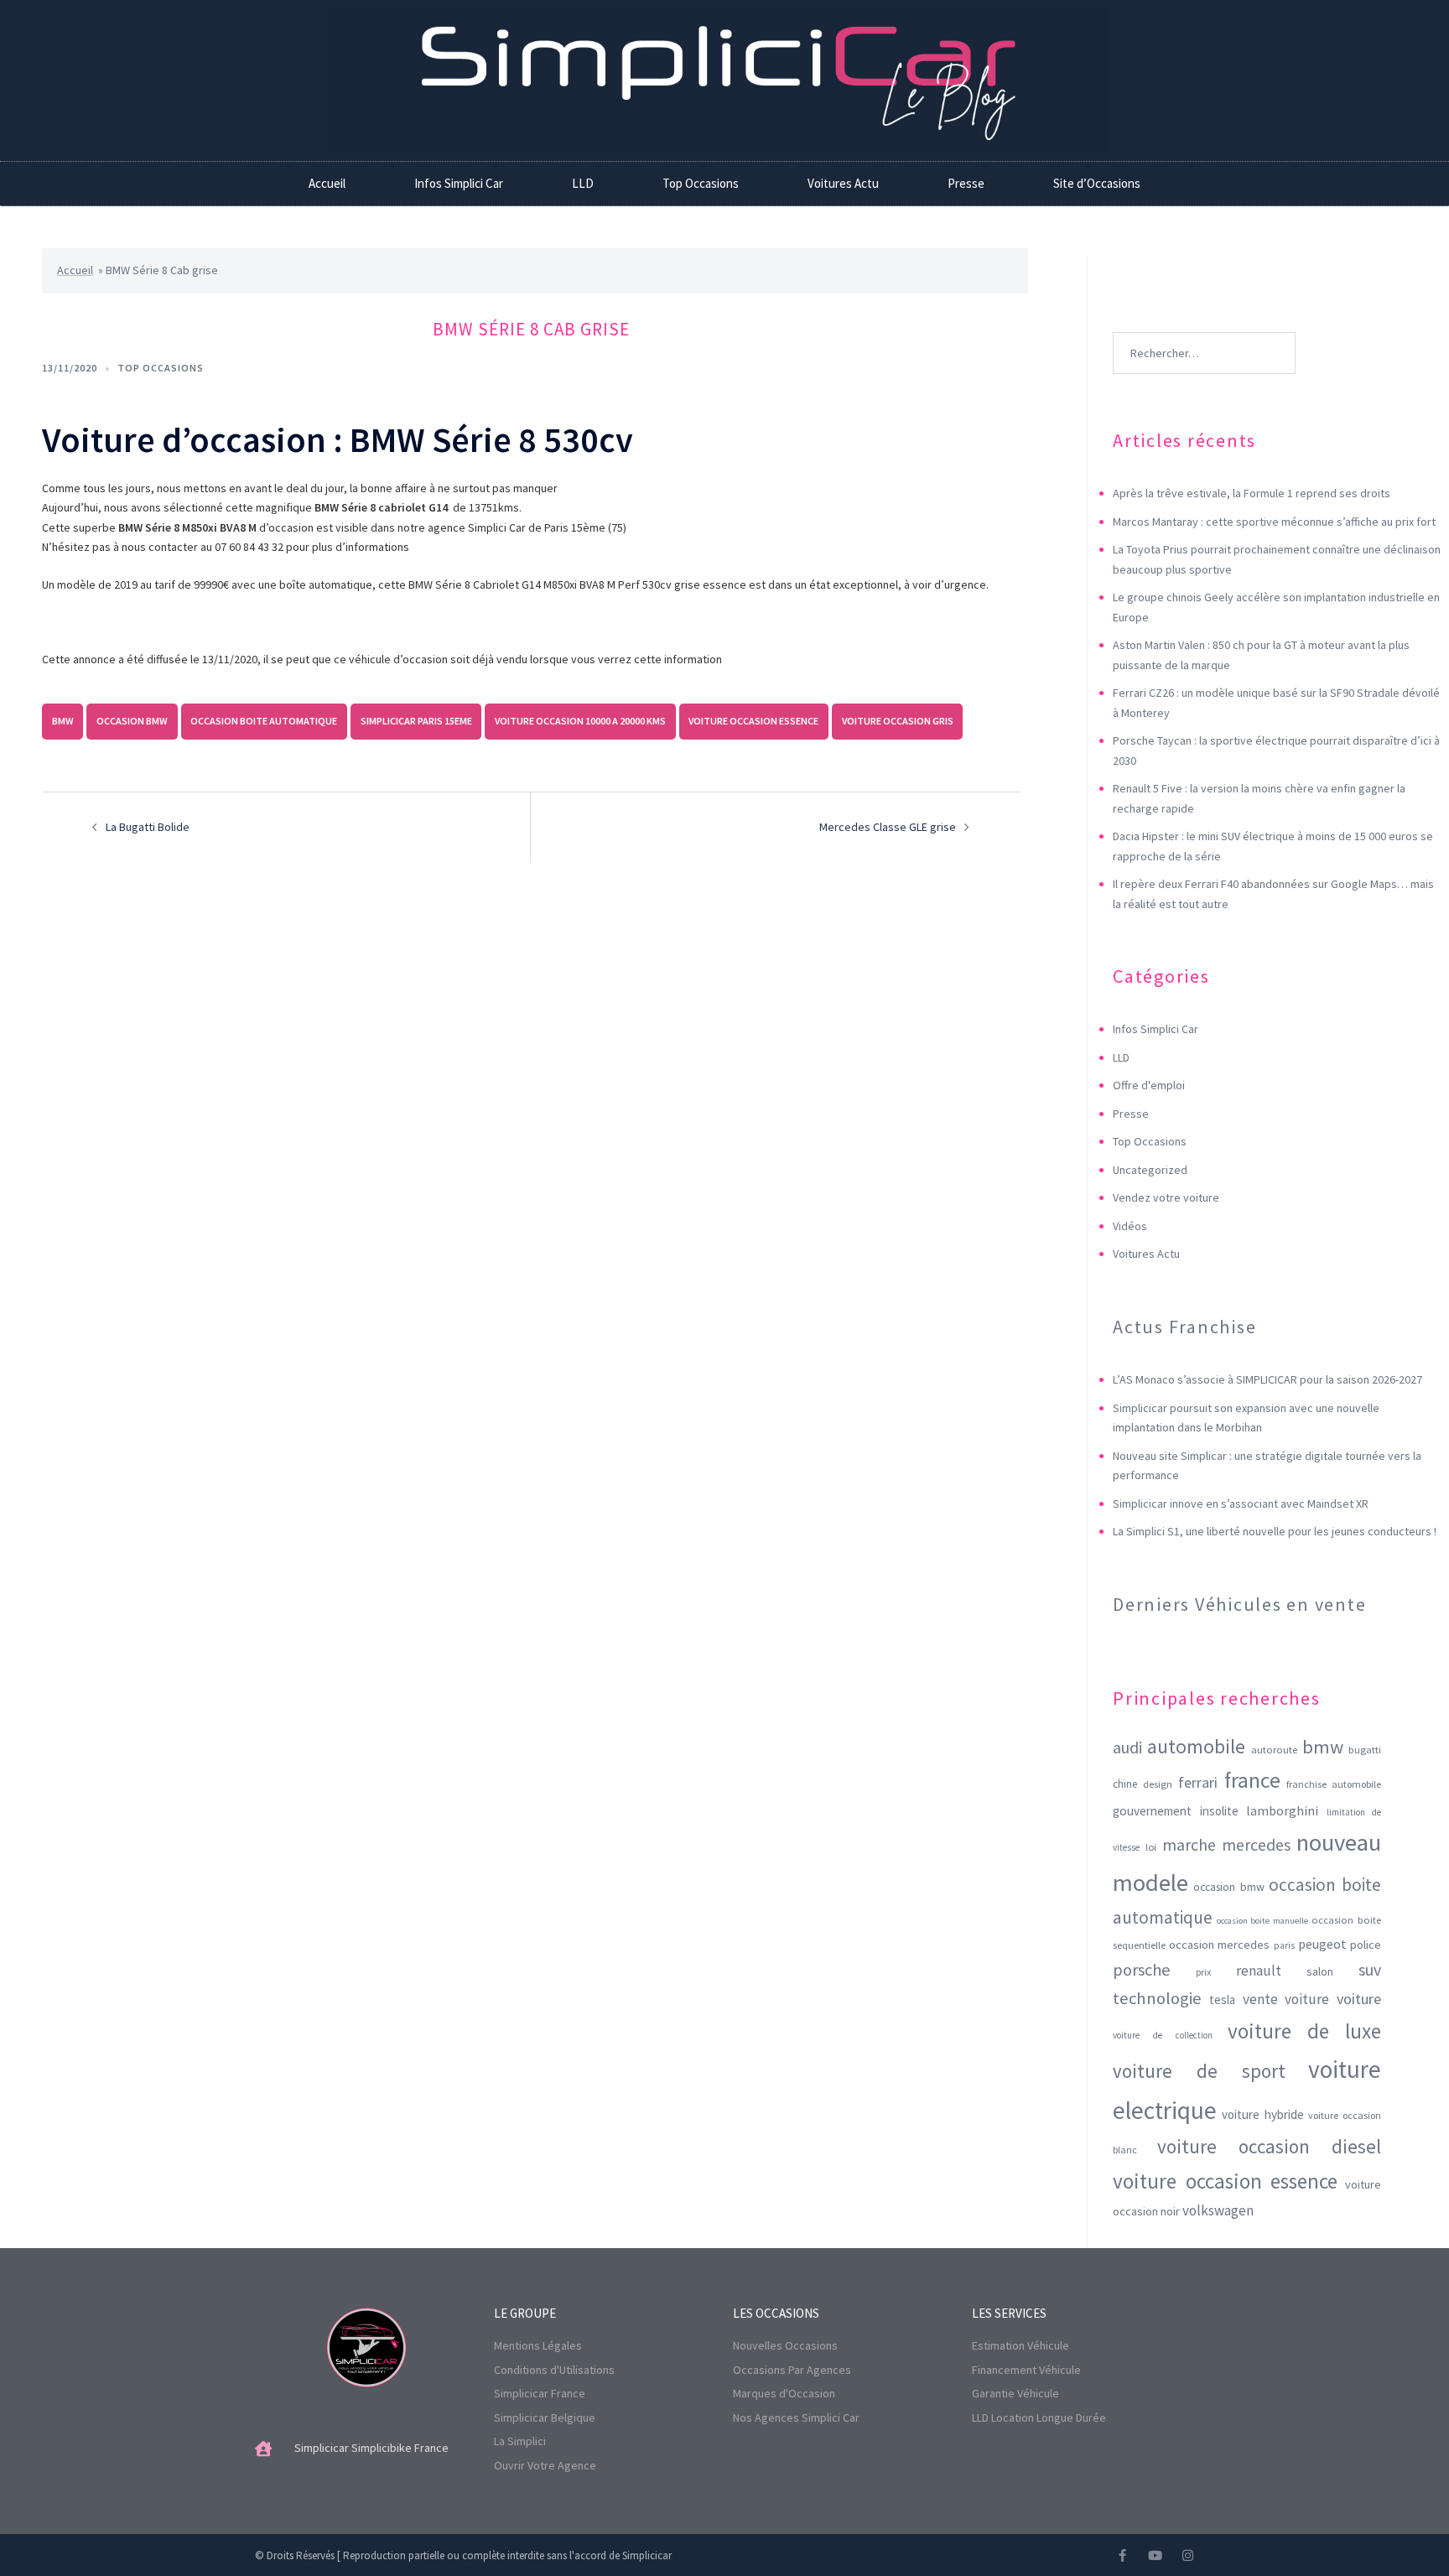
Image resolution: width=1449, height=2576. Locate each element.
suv (1370, 1969)
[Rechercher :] (1204, 328)
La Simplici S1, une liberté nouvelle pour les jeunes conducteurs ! (1275, 1531)
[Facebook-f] (1122, 2555)
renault (1259, 1971)
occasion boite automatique (264, 721)
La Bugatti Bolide (148, 827)
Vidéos (1130, 1226)
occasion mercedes (1219, 1945)
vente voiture (1286, 1999)
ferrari (1198, 1782)
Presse (966, 183)
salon (1320, 1971)
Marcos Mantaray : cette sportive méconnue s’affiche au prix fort (1274, 522)
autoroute (1274, 1750)
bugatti (1365, 1750)
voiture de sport (1199, 2071)
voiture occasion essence (753, 721)
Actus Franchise (1184, 1327)
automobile (1196, 1746)
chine (1125, 1784)
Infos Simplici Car (459, 183)
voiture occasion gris (898, 721)
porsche (1142, 1970)
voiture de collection (1163, 2035)
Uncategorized (1150, 1170)
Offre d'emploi (1149, 1085)
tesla (1222, 2000)
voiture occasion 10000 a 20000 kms (580, 721)
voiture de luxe (1304, 2031)
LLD (583, 183)
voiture (1359, 1999)
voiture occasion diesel (1269, 2146)
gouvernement (1152, 1811)
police (1366, 1945)
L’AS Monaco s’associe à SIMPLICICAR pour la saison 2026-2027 (1267, 1379)
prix (1203, 1972)
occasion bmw (132, 721)
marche (1189, 1845)
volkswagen (1218, 2210)
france (1252, 1780)
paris (1284, 1945)
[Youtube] (1155, 2555)
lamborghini (1282, 1810)
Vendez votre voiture (1166, 1197)
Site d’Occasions (1097, 183)
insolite (1219, 1811)
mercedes (1256, 1845)
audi (1127, 1748)
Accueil (327, 183)
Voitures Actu (843, 183)
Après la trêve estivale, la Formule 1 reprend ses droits (1252, 493)
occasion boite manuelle (1262, 1921)
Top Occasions (701, 183)
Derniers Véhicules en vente (1240, 1604)
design (1158, 1784)
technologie (1157, 1998)
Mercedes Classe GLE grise (888, 827)
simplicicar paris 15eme (416, 721)
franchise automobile (1334, 1784)
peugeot (1322, 1944)
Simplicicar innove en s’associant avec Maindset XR (1241, 1504)
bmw (63, 721)
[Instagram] (1188, 2555)
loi (1151, 1847)
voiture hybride (1263, 2114)
